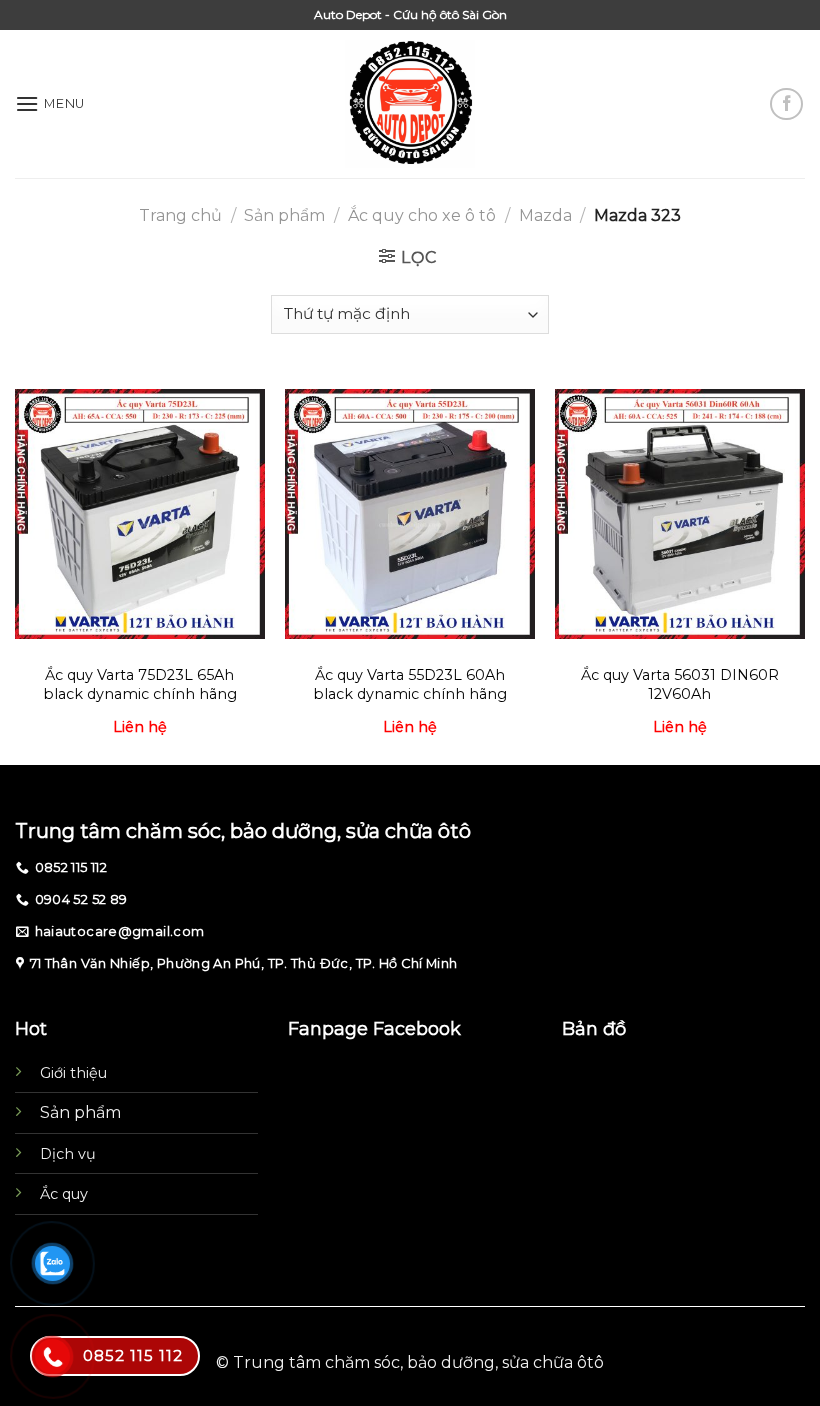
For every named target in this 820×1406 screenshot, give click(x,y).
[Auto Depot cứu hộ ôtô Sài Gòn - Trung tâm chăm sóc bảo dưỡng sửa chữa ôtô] (410, 104)
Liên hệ (140, 727)
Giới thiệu (73, 1073)
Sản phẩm (284, 215)
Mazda (545, 215)
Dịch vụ (68, 1154)
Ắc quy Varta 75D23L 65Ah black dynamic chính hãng (140, 684)
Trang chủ (180, 215)
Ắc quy (64, 1194)
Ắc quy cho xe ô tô (422, 215)
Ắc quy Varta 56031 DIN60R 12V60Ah (680, 684)
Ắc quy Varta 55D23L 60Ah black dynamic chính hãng (410, 684)
